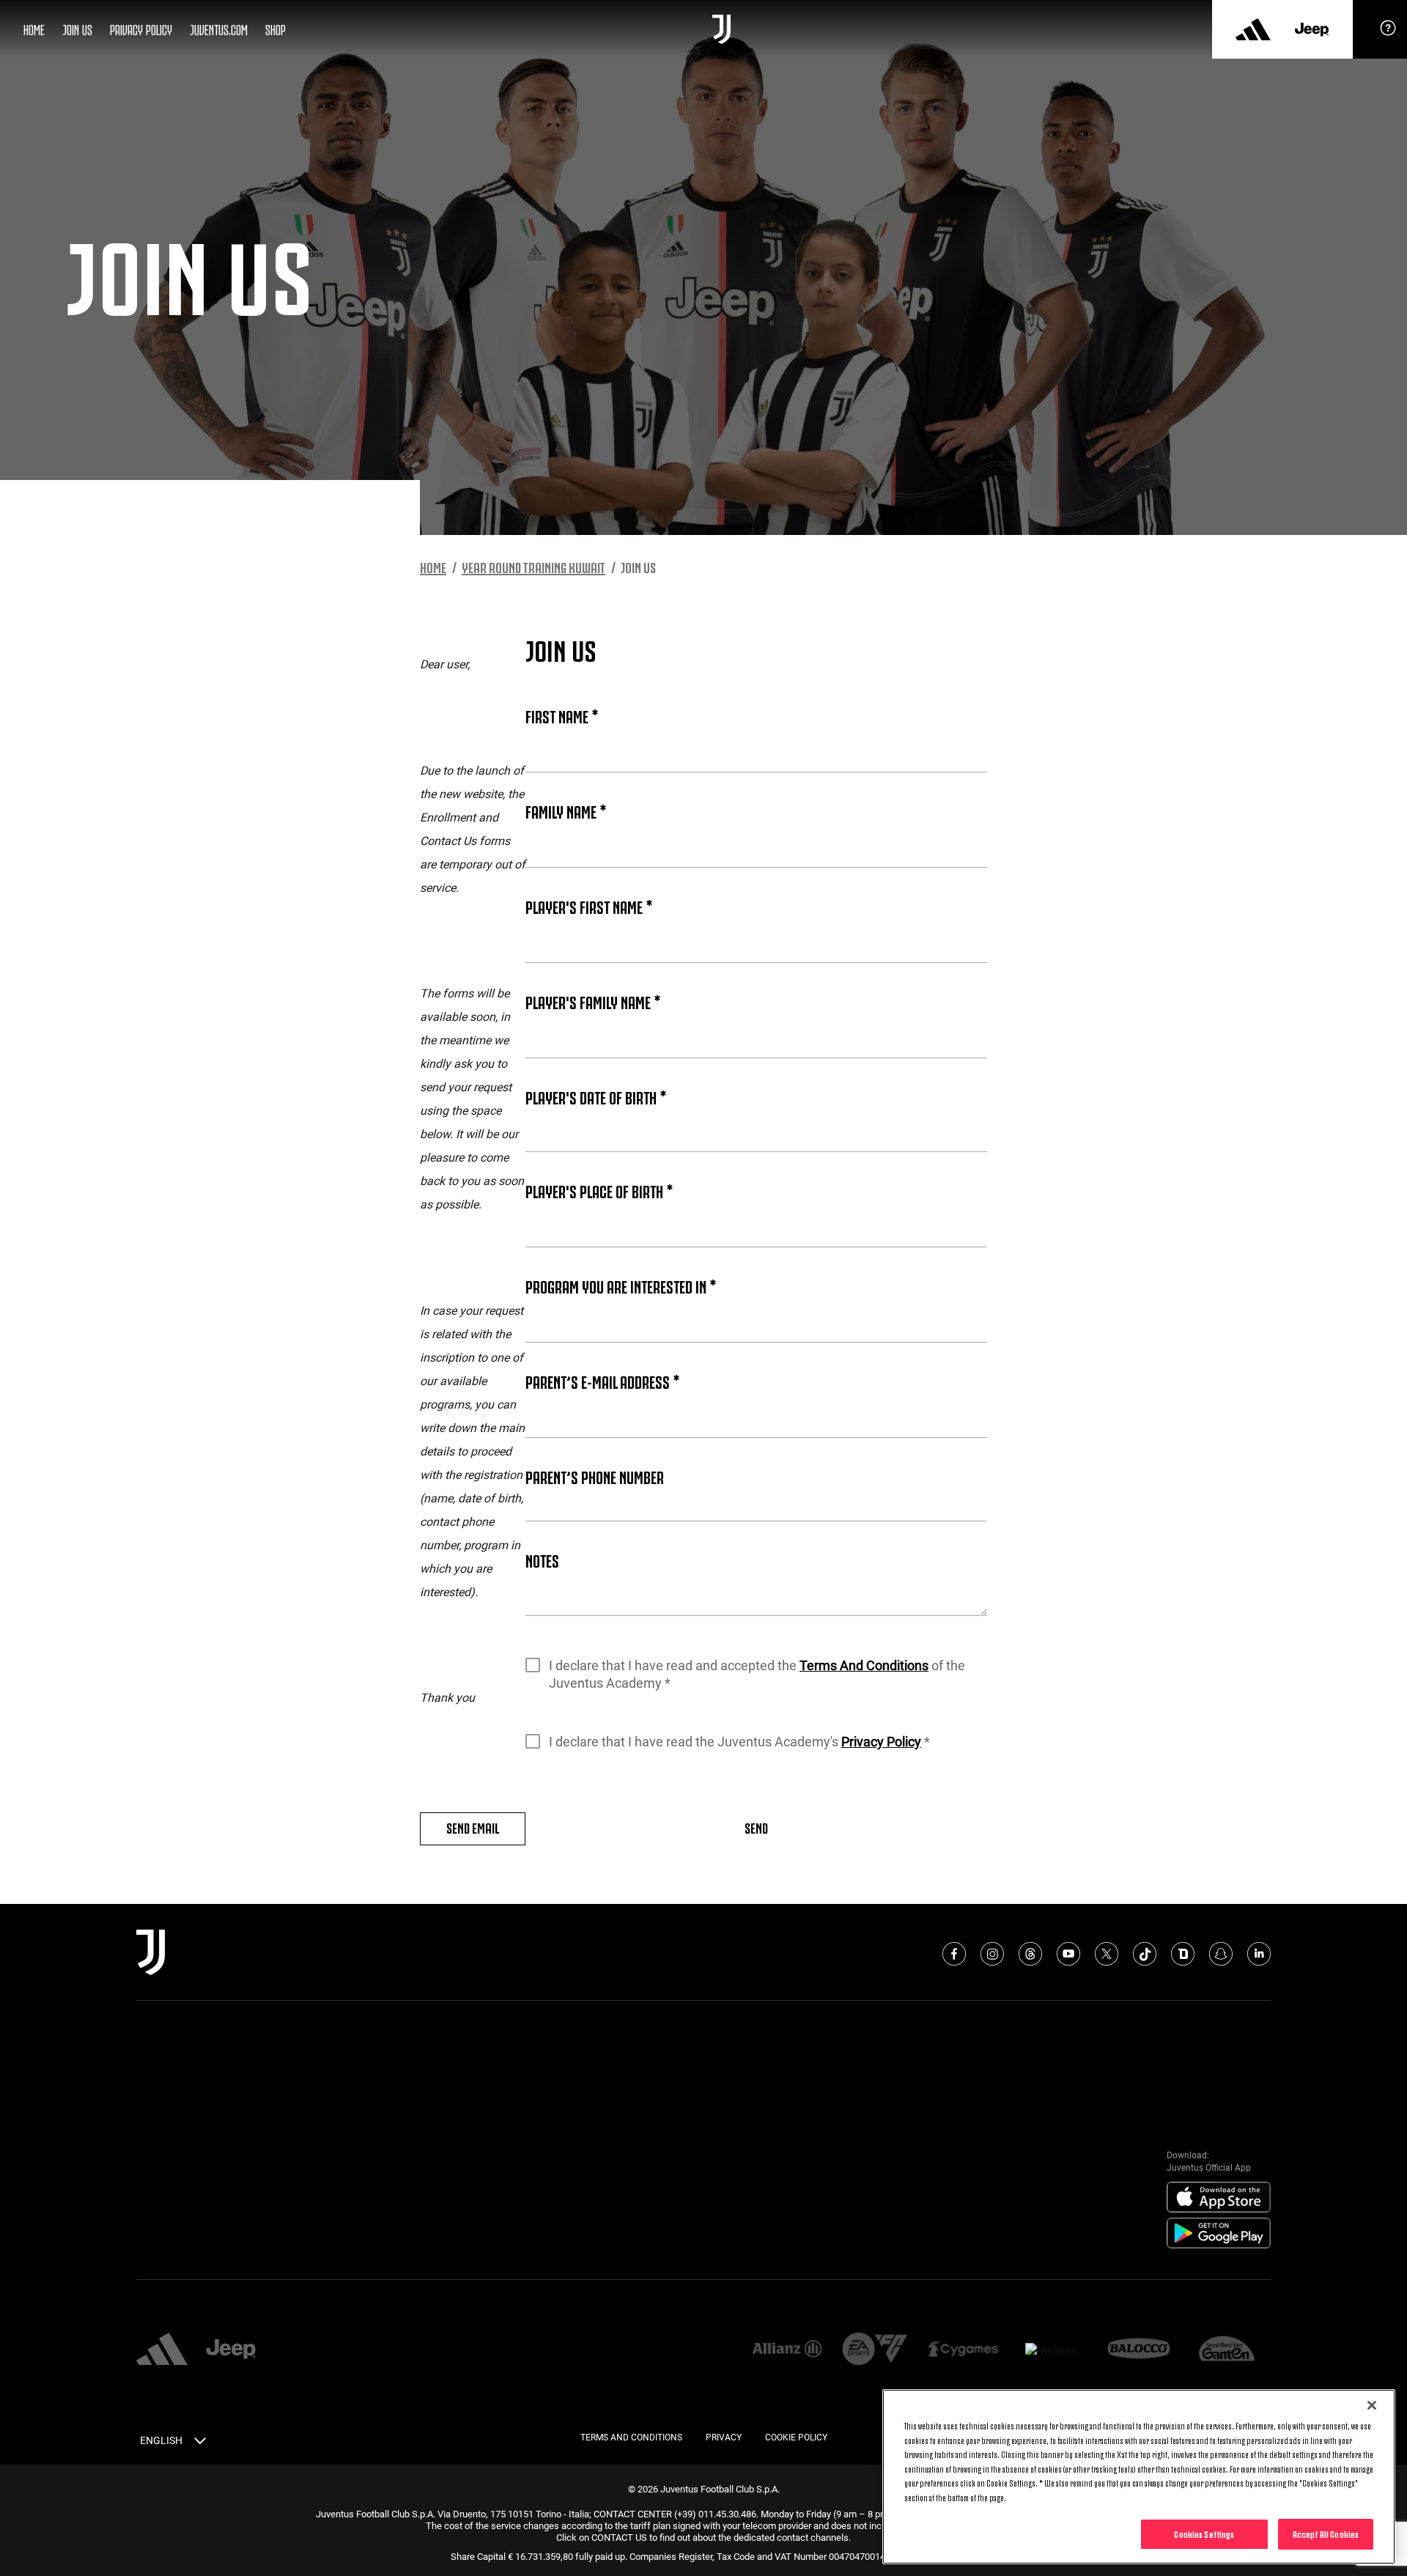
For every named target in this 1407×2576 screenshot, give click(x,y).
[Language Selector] (200, 2443)
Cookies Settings (1204, 2533)
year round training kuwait (533, 567)
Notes (542, 1560)
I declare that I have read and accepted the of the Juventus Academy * (757, 1674)
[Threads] (1030, 1954)
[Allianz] (787, 2350)
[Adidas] (1253, 29)
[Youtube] (1068, 1954)
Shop (276, 29)
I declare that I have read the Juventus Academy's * (739, 1742)
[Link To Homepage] (721, 29)
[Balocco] (1139, 2350)
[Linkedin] (1259, 1954)
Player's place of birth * (599, 1190)
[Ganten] (1227, 2350)
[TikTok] (1145, 1954)
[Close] (1372, 2405)
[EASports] (875, 2350)
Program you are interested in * (621, 1285)
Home (34, 29)
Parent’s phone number (595, 1476)
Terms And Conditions (864, 1665)
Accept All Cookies (1326, 2533)
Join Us (77, 29)
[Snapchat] (1221, 1954)
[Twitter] (1107, 1954)
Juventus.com (219, 29)
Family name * (566, 811)
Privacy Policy (141, 29)
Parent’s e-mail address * (602, 1381)
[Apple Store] (1219, 2198)
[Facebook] (954, 1954)
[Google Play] (1219, 2234)
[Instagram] (992, 1954)
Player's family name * (593, 1001)
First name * (562, 715)
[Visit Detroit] (1051, 2350)
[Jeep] (1312, 29)
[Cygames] (963, 2350)
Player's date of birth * (596, 1096)
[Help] (1388, 33)
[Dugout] (1183, 1954)
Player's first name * (589, 906)
